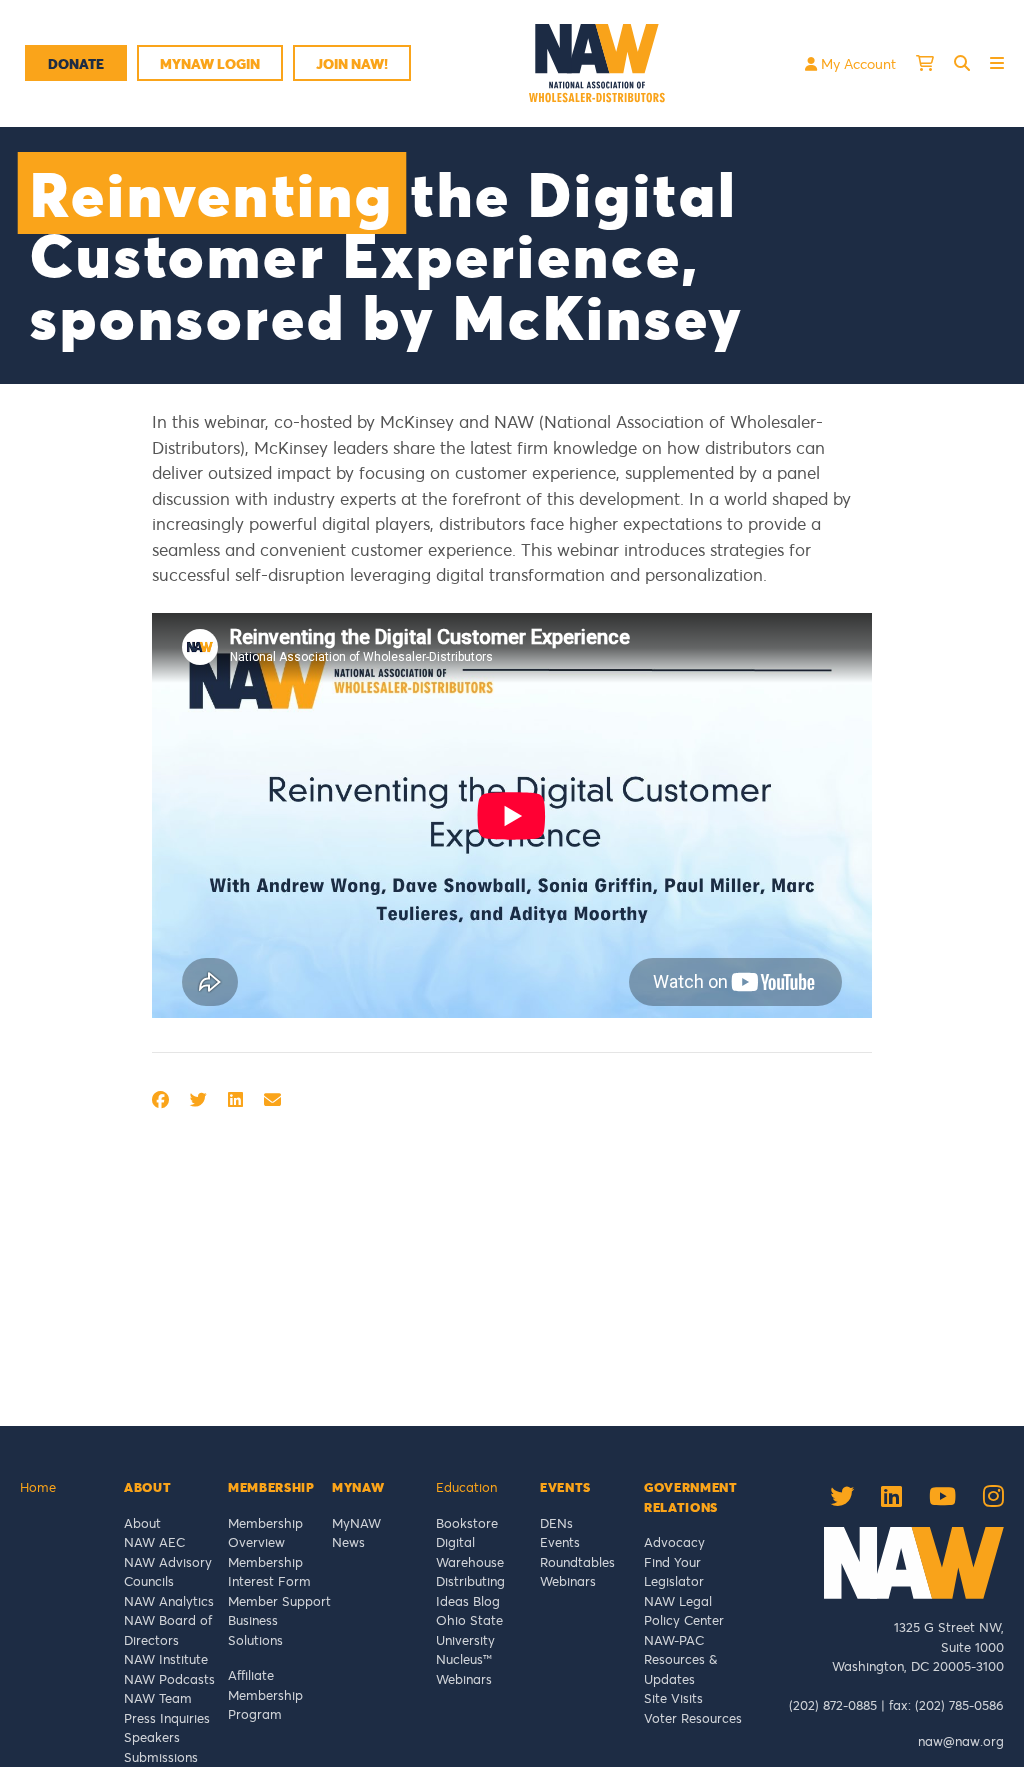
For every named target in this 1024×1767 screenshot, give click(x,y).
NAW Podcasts (169, 1679)
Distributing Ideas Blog (470, 1591)
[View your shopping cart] (925, 63)
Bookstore (467, 1523)
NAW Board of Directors (168, 1630)
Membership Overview (265, 1533)
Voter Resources (693, 1718)
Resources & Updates (680, 1669)
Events (560, 1542)
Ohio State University (469, 1630)
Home (38, 1487)
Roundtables (577, 1562)
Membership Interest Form (269, 1572)
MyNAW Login (210, 63)
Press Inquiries (167, 1718)
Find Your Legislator (674, 1572)
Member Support (279, 1601)
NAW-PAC (674, 1640)
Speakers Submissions (161, 1747)
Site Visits (673, 1698)
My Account (856, 63)
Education (466, 1487)
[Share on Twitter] (198, 1099)
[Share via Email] (272, 1099)
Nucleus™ (464, 1659)
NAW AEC (154, 1542)
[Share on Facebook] (160, 1099)
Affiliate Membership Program (265, 1694)
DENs (556, 1523)
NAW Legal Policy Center (684, 1611)
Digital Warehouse (470, 1552)
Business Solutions (255, 1630)
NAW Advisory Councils (168, 1572)
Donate (76, 63)
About (142, 1523)
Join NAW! (352, 63)
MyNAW (356, 1523)
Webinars (464, 1679)
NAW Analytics (169, 1601)
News (348, 1542)
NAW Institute (166, 1659)
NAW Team (158, 1698)
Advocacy (674, 1542)
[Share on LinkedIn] (235, 1099)
